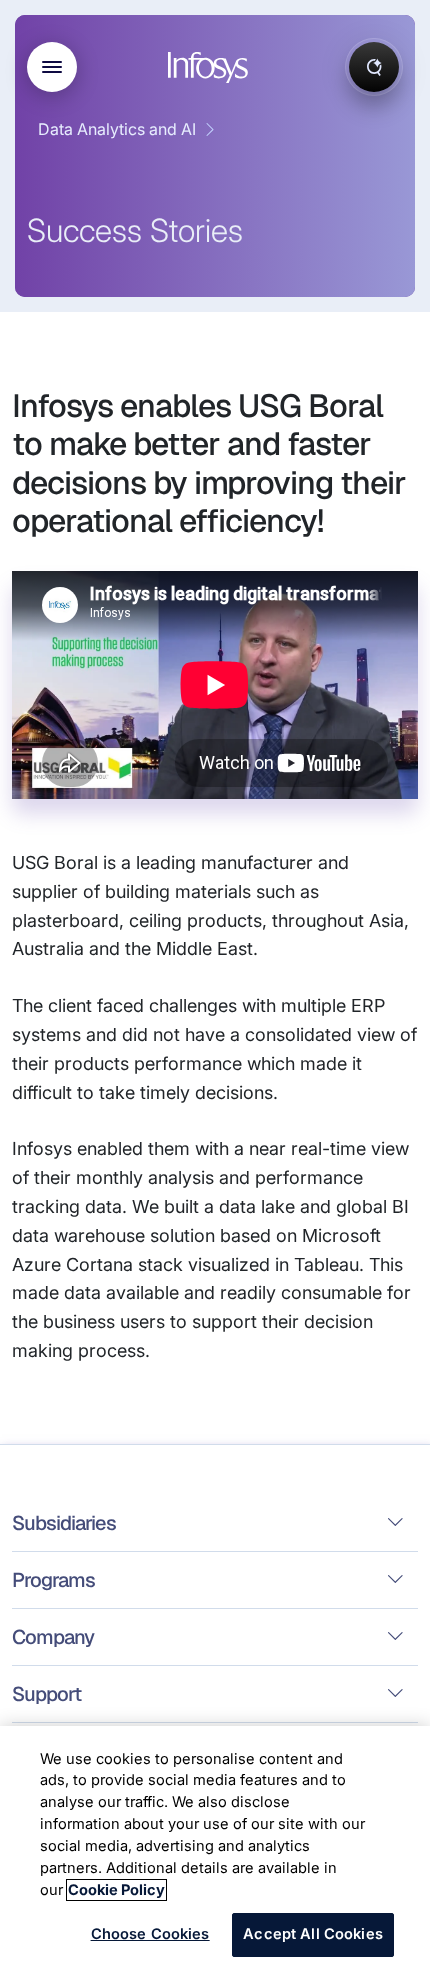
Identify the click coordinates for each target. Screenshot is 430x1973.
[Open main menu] (52, 67)
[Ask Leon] (374, 67)
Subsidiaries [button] (64, 1523)
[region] (215, 1849)
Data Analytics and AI (117, 129)
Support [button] (46, 1694)
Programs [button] (53, 1580)
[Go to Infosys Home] (211, 67)
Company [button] (53, 1637)
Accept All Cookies (313, 1934)
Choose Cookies (150, 1934)
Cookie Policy (116, 1890)
